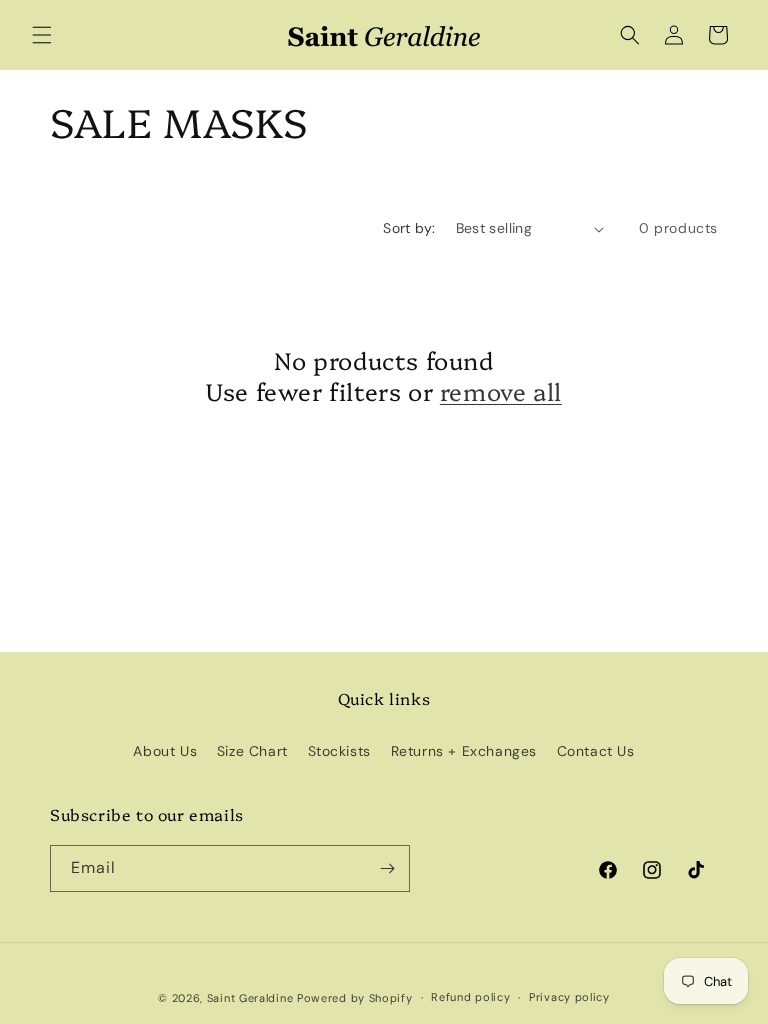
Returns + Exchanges (464, 751)
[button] (42, 35)
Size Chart (252, 751)
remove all (501, 390)
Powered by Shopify (355, 998)
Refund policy (470, 997)
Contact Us (596, 751)
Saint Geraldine (252, 998)
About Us (165, 751)
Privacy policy (569, 997)
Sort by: (409, 228)
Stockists (339, 751)
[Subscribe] (387, 868)
